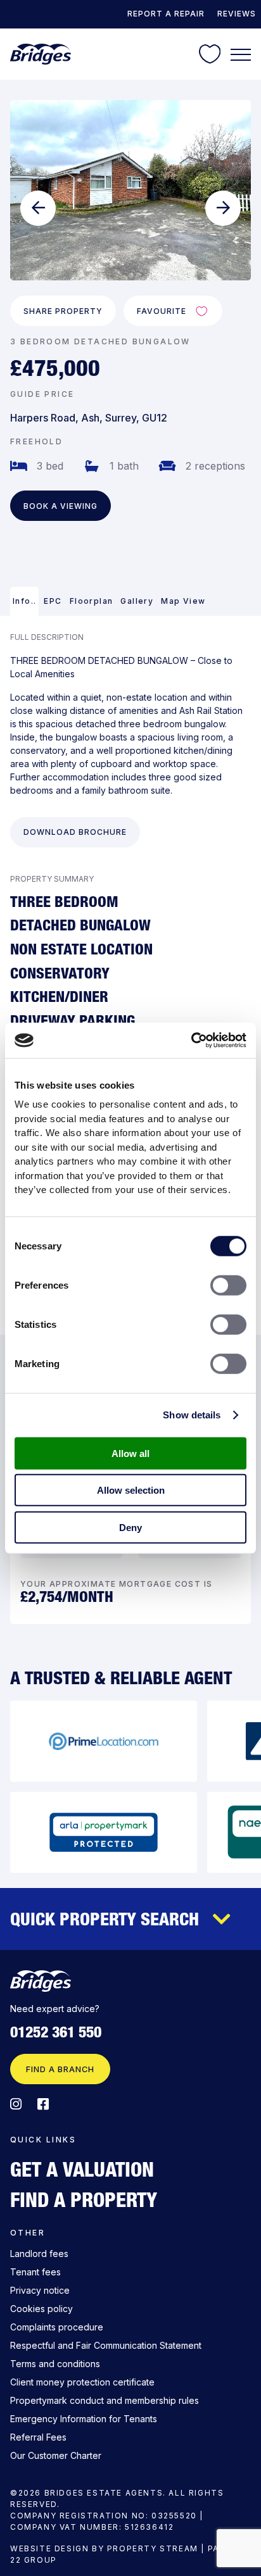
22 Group (34, 2560)
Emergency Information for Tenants (84, 2419)
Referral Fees (38, 2437)
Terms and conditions (55, 2364)
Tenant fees (35, 2272)
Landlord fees (39, 2254)
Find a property (84, 2199)
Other (28, 2233)
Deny (130, 1527)
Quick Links (43, 2140)
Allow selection (131, 1490)
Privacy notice (40, 2290)
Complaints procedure (57, 2327)
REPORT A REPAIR (166, 14)
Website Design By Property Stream (104, 2548)
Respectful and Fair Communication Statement (106, 2345)
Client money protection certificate (82, 2382)
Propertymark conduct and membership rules (105, 2400)
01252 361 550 (56, 2032)
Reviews (237, 14)
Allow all (130, 1453)
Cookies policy (41, 2309)
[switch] (228, 1285)
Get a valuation (82, 2169)
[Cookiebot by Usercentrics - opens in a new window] (191, 1041)
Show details (192, 1415)
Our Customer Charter (56, 2455)
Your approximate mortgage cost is (116, 1584)
